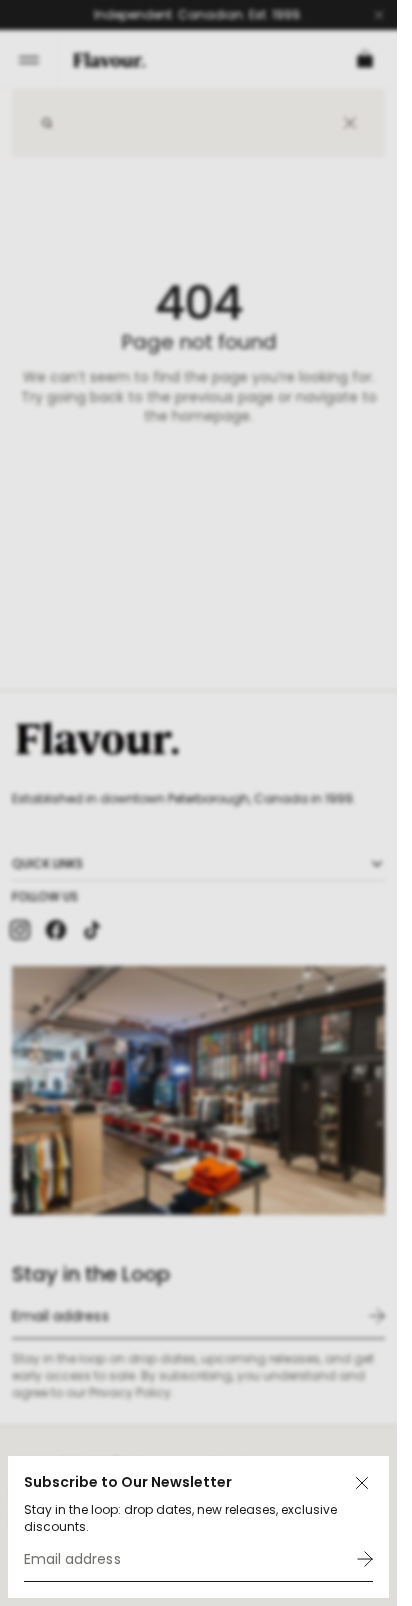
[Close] (362, 1483)
